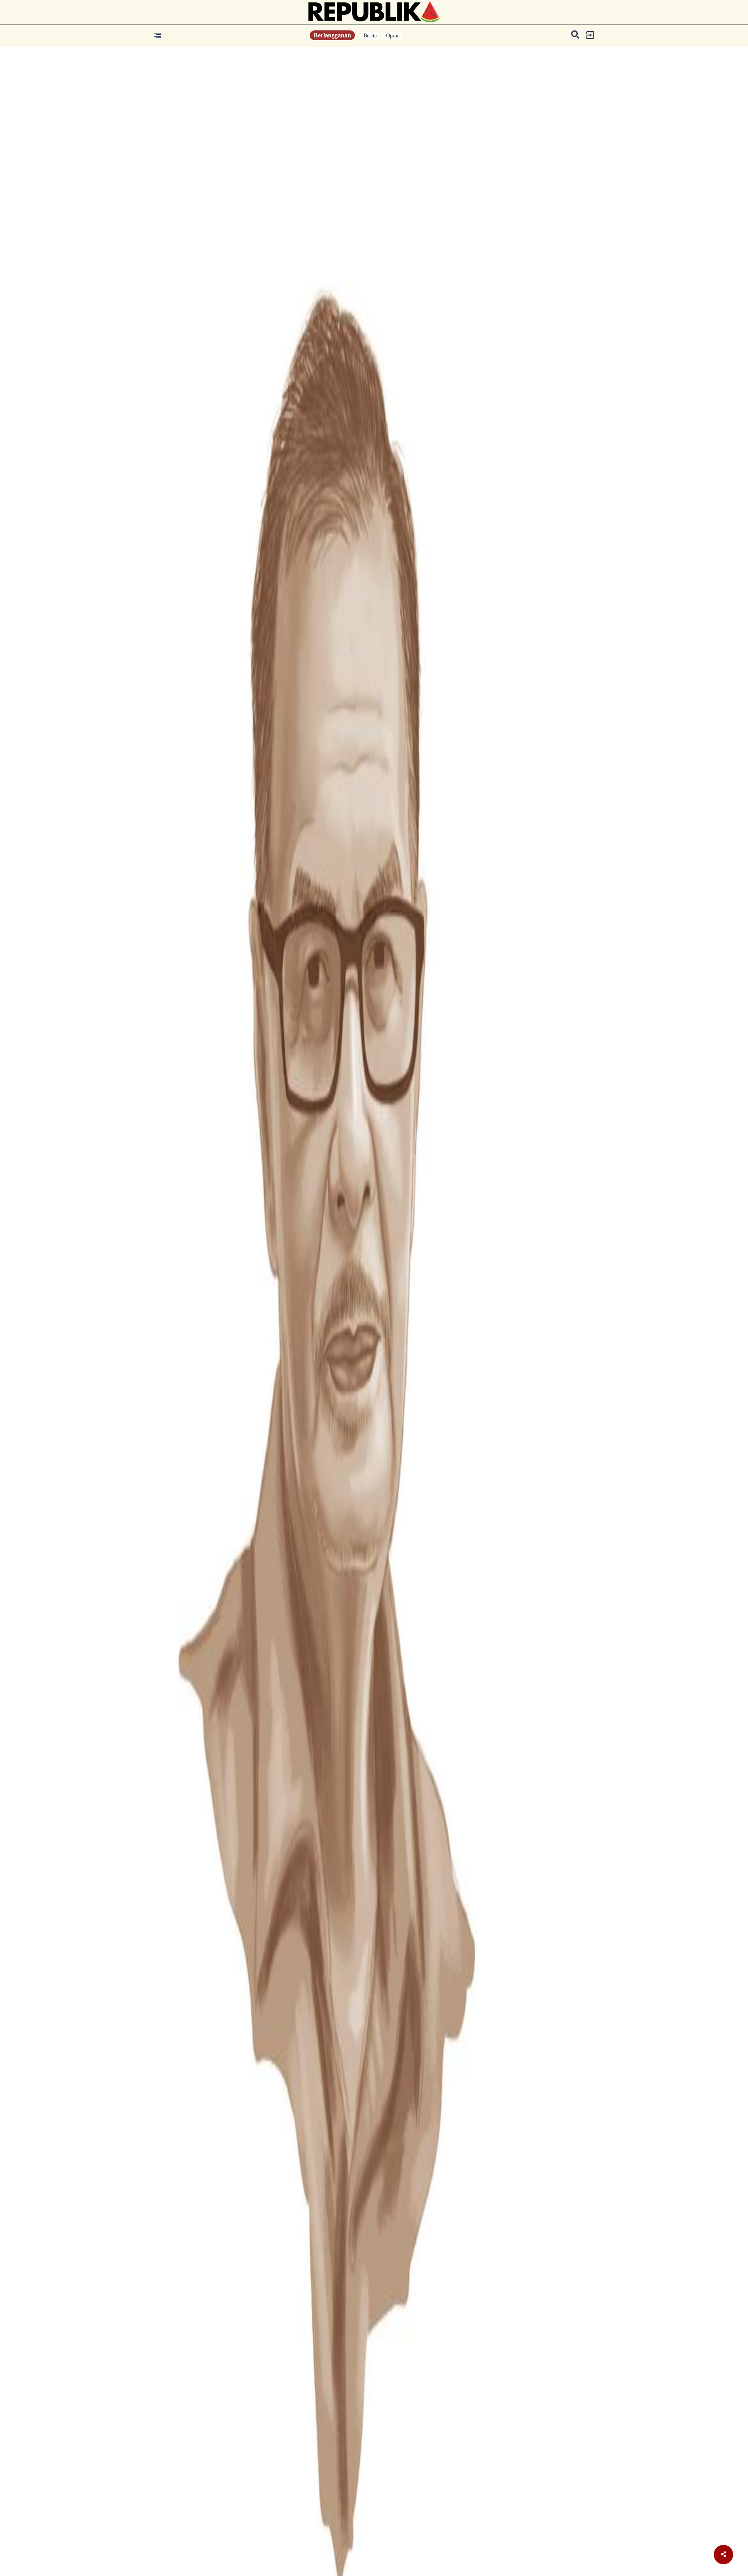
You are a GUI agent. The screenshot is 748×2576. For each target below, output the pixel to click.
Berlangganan (332, 35)
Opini (392, 36)
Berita (370, 36)
